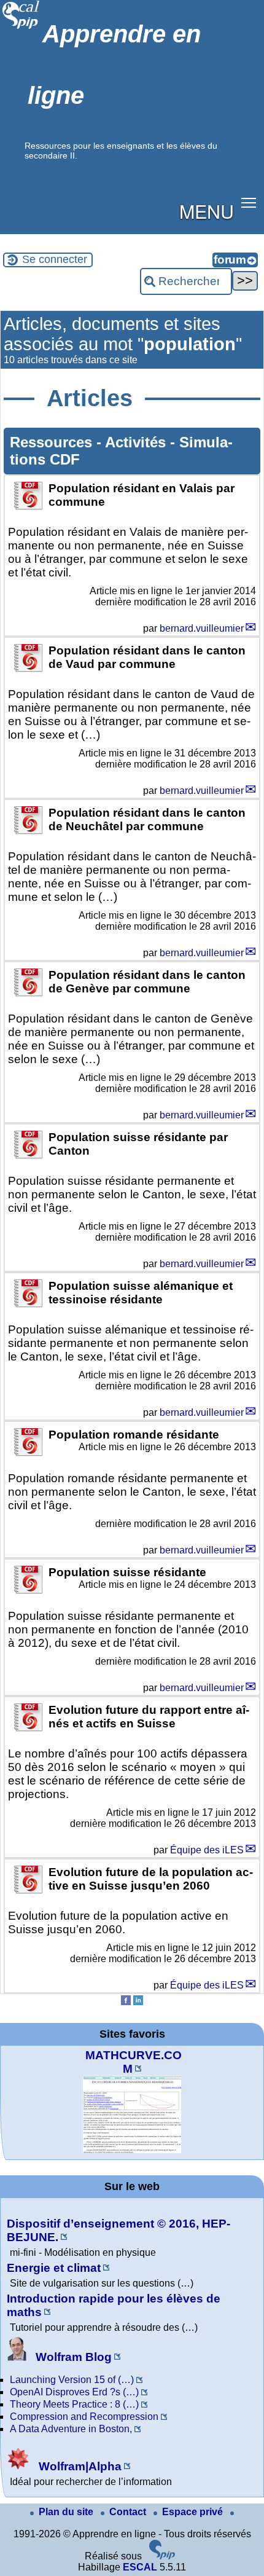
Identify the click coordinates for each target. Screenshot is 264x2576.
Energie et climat (54, 2268)
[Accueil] (21, 27)
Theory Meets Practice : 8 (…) (74, 2404)
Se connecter (55, 259)
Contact (129, 2512)
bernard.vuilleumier (202, 628)
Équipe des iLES (207, 1850)
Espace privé (194, 2512)
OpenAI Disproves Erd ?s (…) (74, 2392)
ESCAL (140, 2567)
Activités (138, 442)
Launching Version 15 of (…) (72, 2380)
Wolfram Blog (72, 2357)
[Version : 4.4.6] (162, 2556)
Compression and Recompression (84, 2417)
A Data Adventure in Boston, (71, 2429)
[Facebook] (126, 2002)
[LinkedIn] (138, 2002)
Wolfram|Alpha (79, 2466)
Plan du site (67, 2512)
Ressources (53, 442)
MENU (207, 211)
